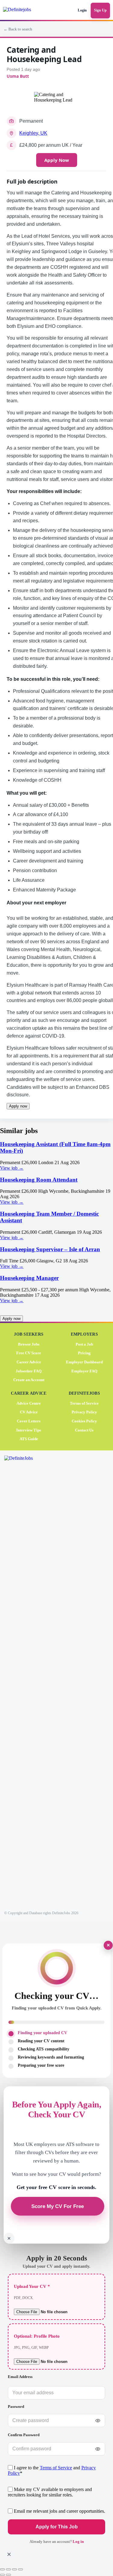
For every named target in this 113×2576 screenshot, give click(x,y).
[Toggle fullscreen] (8, 2569)
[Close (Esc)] (20, 2569)
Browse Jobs (29, 1344)
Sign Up (100, 10)
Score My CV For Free (58, 2206)
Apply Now (57, 160)
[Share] (14, 2569)
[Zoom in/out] (2, 2569)
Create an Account (29, 1380)
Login (82, 10)
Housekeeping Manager (29, 1278)
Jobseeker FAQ (29, 1371)
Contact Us (84, 1430)
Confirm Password (24, 2435)
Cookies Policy (84, 1421)
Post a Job (84, 1344)
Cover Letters (29, 1421)
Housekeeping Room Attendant (39, 1180)
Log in (78, 2541)
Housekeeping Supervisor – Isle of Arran (50, 1249)
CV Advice (29, 1412)
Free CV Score (29, 1353)
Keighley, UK (33, 133)
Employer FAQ (84, 1371)
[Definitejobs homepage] (22, 11)
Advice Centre (29, 1403)
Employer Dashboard (84, 1362)
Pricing (84, 1353)
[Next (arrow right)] (8, 2575)
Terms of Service (84, 1403)
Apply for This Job (56, 2527)
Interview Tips (29, 1430)
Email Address (20, 2377)
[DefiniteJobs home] (26, 1681)
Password (16, 2406)
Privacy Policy (84, 1412)
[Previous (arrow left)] (2, 2575)
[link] (56, 1156)
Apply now (18, 1106)
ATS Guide (29, 1439)
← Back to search (18, 29)
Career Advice (29, 1362)
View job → (12, 1168)
